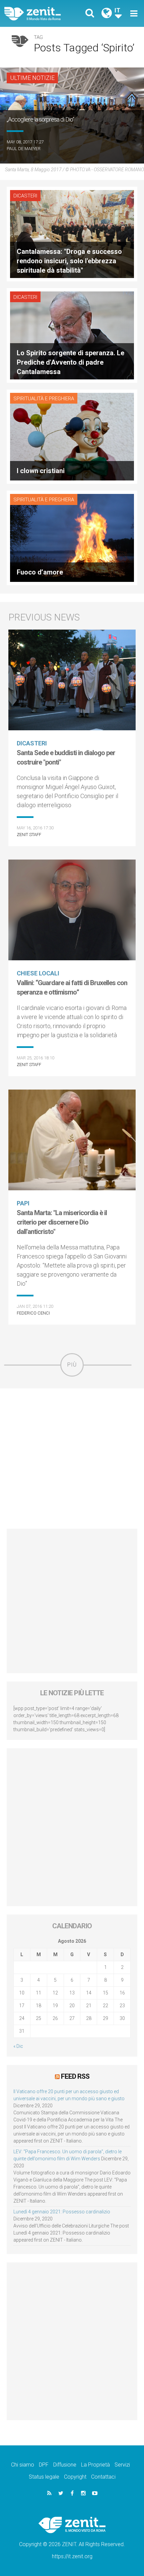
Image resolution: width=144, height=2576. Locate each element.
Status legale (44, 2477)
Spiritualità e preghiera (44, 399)
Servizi (122, 2465)
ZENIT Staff (29, 835)
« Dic (18, 2046)
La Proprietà (95, 2465)
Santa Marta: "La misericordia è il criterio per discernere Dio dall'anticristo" (62, 1222)
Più (72, 1365)
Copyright (75, 2477)
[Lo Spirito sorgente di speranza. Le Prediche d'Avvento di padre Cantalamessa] (72, 335)
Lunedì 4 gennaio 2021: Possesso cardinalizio (62, 2212)
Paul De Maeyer (24, 149)
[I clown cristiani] (72, 436)
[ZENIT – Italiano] (40, 14)
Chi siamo (23, 2465)
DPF (44, 2465)
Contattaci (103, 2477)
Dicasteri (25, 196)
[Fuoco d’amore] (72, 537)
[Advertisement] (72, 1459)
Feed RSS (75, 2076)
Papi (23, 1203)
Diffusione (65, 2465)
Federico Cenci (33, 1313)
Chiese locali (38, 973)
